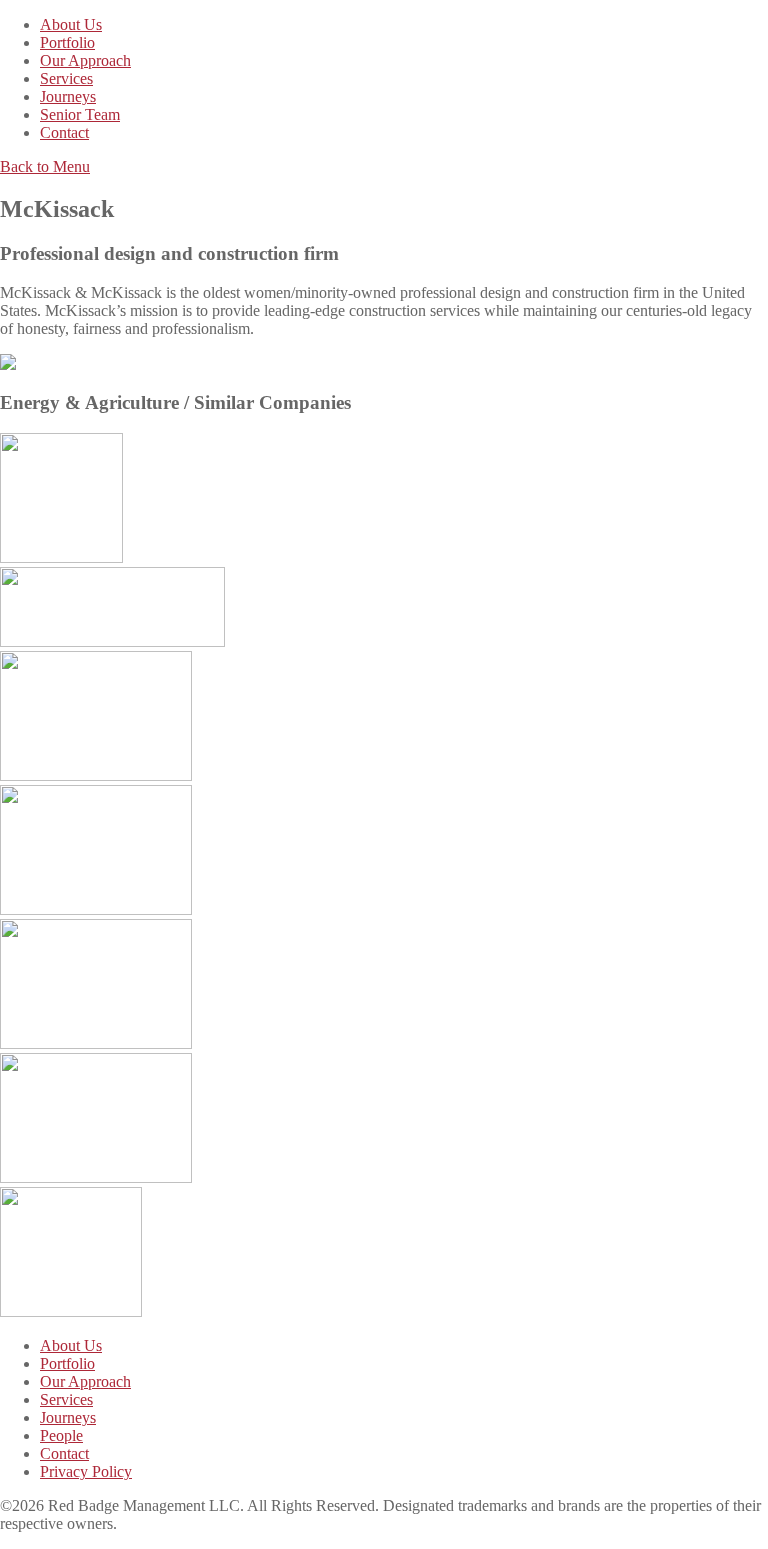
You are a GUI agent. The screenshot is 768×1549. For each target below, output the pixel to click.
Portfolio (67, 42)
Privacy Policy (86, 1471)
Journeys (68, 96)
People (61, 1435)
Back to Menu (45, 166)
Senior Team (80, 114)
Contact (64, 132)
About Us (71, 24)
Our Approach (85, 60)
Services (66, 78)
